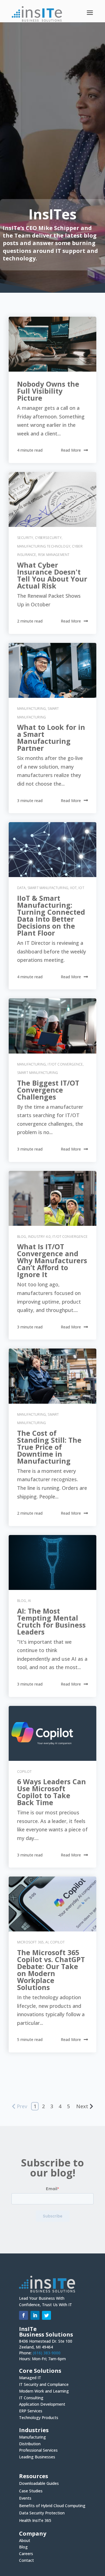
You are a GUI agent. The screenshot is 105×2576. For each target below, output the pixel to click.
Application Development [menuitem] (42, 2405)
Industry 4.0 (39, 1237)
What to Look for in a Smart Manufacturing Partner (51, 738)
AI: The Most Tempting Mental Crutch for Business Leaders (51, 1621)
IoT (81, 888)
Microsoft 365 (30, 1942)
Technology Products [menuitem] (39, 2418)
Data (21, 888)
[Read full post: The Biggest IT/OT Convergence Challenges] (53, 1026)
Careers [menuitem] (26, 2554)
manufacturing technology (44, 546)
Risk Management (54, 555)
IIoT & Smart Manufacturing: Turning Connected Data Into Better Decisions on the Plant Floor (51, 915)
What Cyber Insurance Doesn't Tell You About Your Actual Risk (52, 575)
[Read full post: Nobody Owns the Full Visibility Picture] (53, 344)
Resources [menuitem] (34, 2477)
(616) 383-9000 (47, 2353)
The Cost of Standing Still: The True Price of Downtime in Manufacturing (49, 1447)
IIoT (73, 888)
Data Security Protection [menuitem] (42, 2513)
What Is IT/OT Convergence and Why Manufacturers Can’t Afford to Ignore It (52, 1260)
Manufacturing (32, 709)
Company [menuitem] (33, 2534)
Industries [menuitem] (34, 2431)
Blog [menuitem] (23, 2548)
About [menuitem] (25, 2541)
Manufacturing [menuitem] (32, 2438)
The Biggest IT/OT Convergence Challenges (48, 1090)
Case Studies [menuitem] (31, 2491)
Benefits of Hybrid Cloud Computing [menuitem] (52, 2506)
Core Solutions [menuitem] (40, 2371)
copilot (24, 1772)
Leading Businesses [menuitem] (37, 2458)
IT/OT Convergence (65, 1064)
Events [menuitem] (25, 2499)
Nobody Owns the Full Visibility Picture (48, 391)
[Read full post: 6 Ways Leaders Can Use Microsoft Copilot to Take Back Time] (53, 1733)
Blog (22, 1237)
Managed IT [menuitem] (30, 2378)
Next (82, 2106)
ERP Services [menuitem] (31, 2412)
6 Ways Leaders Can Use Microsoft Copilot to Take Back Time (52, 1792)
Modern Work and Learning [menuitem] (44, 2392)
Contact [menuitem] (26, 2560)
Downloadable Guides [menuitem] (39, 2484)
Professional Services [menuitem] (38, 2451)
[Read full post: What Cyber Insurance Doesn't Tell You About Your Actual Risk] (53, 499)
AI (29, 1601)
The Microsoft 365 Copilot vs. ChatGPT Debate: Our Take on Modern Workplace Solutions (51, 1970)
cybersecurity (48, 538)
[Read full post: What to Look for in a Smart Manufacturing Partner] (53, 670)
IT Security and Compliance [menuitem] (44, 2385)
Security (25, 538)
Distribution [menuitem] (30, 2444)
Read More (71, 450)
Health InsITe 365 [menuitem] (35, 2521)
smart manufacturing (48, 888)
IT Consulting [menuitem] (31, 2398)
